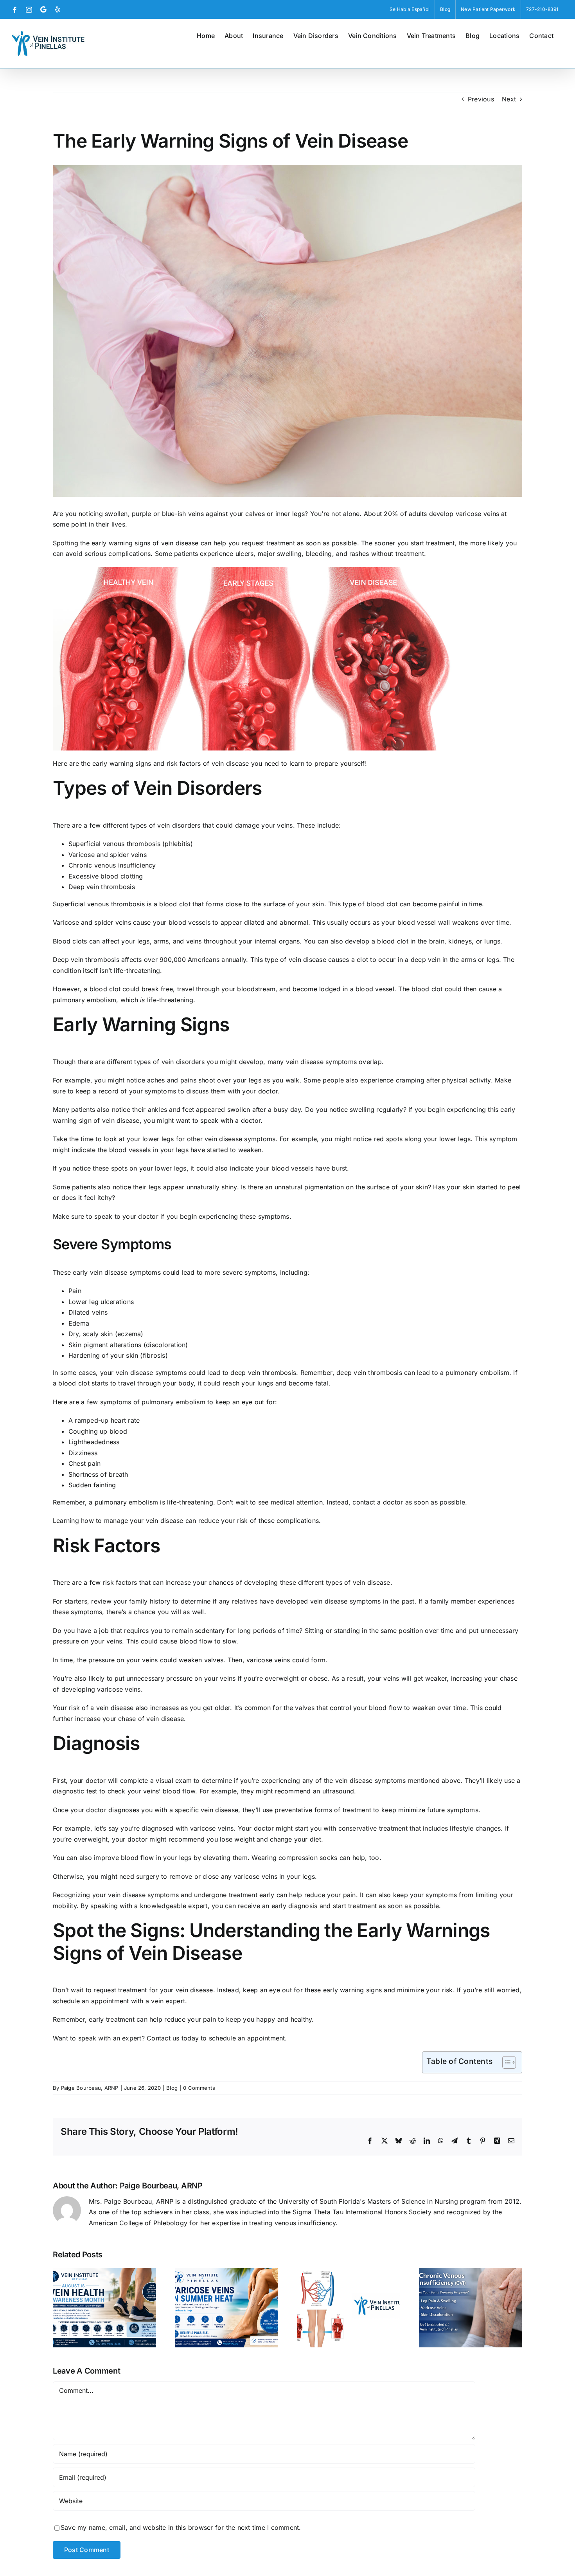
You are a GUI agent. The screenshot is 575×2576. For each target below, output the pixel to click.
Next (509, 99)
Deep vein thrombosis (102, 887)
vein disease (135, 1373)
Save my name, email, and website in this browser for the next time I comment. (181, 2527)
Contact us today (173, 2038)
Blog (172, 2088)
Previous (481, 99)
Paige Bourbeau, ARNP (90, 2088)
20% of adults (405, 514)
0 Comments (199, 2088)
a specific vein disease (204, 1810)
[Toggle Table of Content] (505, 2062)
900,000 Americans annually (203, 960)
